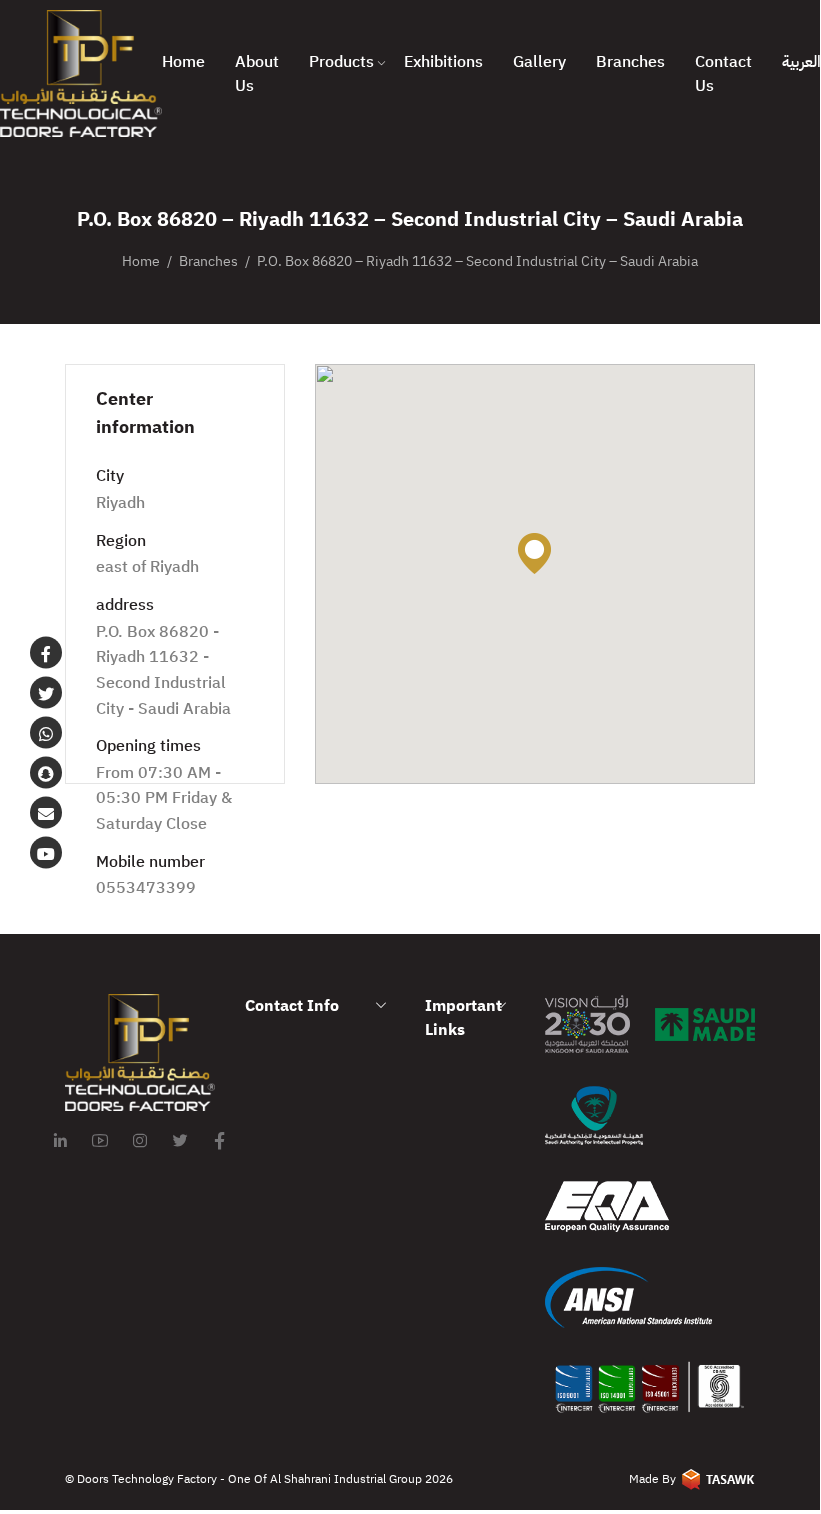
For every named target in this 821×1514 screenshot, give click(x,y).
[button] (534, 553)
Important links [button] (463, 1018)
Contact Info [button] (292, 1006)
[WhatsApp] (46, 733)
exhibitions (443, 62)
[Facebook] (46, 653)
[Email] (46, 813)
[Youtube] (46, 853)
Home (183, 62)
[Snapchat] (46, 773)
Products (341, 62)
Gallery (539, 62)
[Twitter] (46, 693)
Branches (630, 62)
